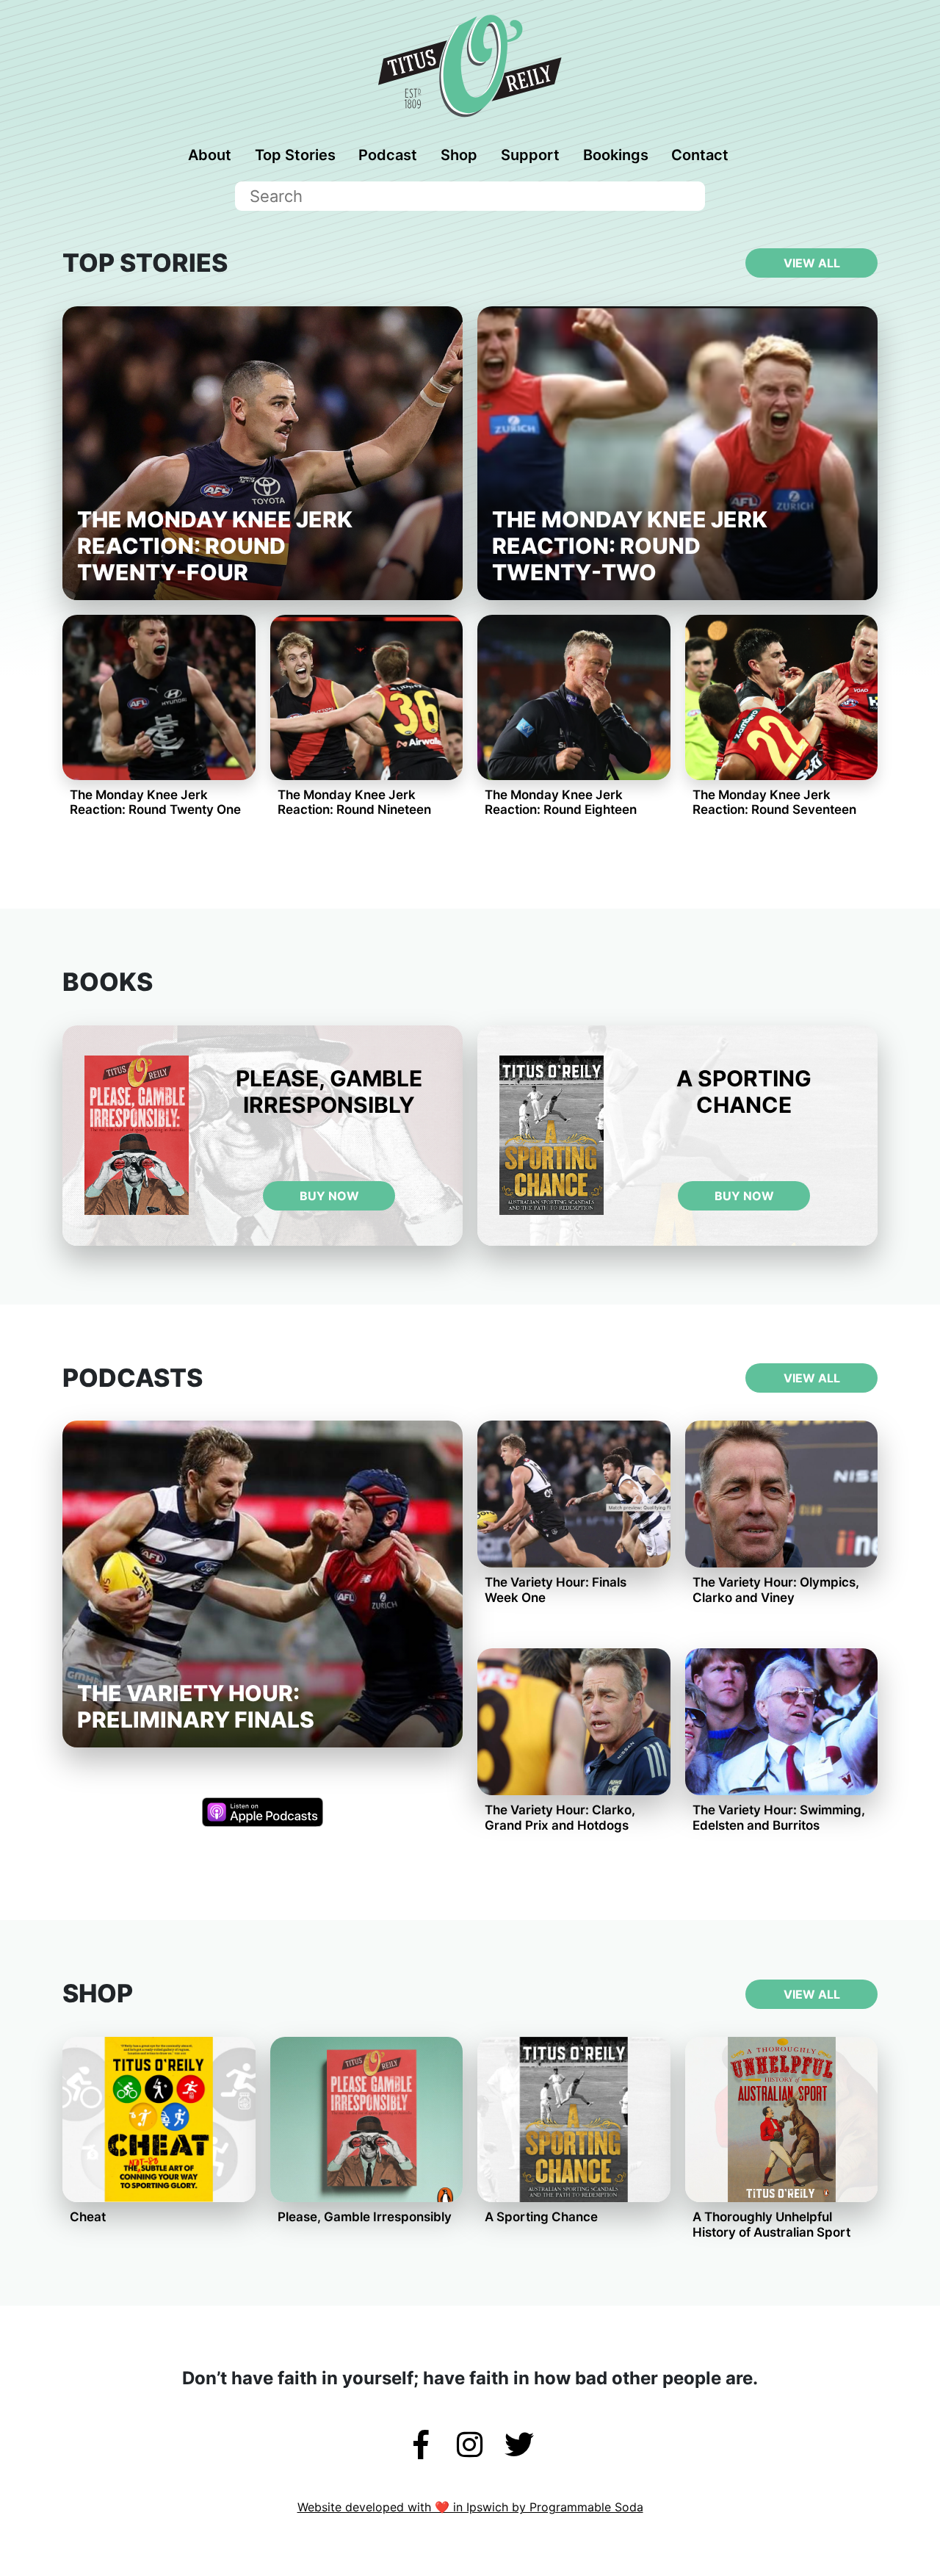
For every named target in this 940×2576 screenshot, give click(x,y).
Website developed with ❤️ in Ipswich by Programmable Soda (470, 2507)
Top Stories (295, 155)
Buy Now (329, 1196)
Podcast (388, 155)
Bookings (616, 155)
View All (812, 263)
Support (530, 155)
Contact (700, 155)
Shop (459, 155)
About (210, 155)
